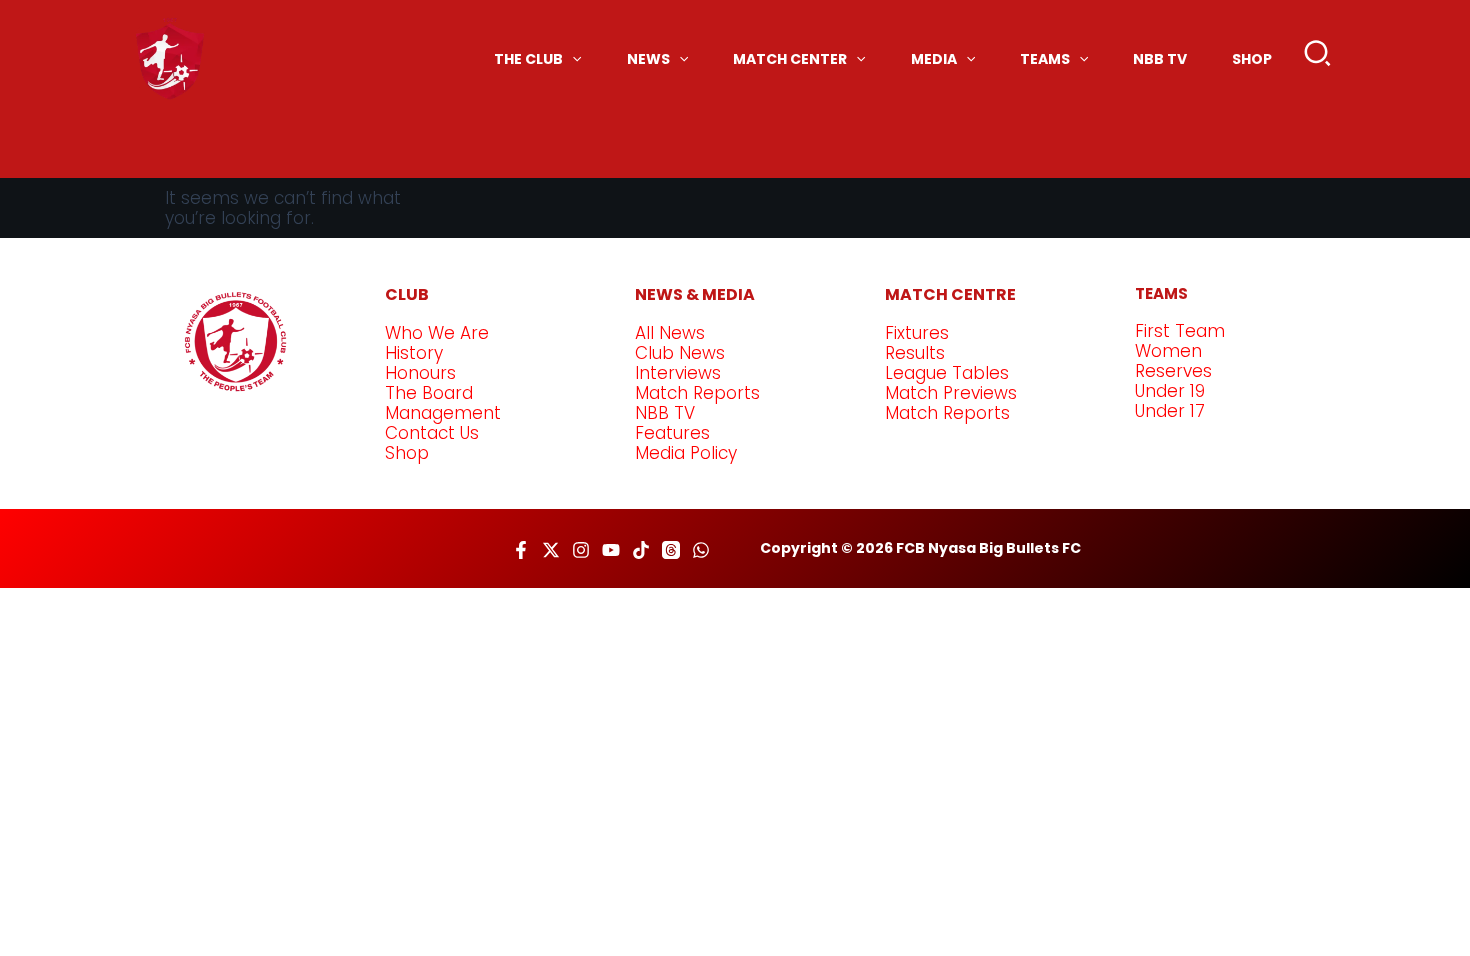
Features (672, 433)
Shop (407, 453)
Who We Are (437, 333)
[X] (551, 550)
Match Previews (951, 393)
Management (443, 413)
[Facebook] (521, 550)
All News (670, 333)
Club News (680, 353)
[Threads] (671, 550)
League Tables (947, 373)
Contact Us (432, 433)
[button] (1318, 58)
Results (915, 353)
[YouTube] (611, 550)
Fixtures (917, 333)
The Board (429, 393)
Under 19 (1170, 391)
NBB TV (665, 413)
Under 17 (1170, 411)
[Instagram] (581, 550)
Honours (420, 373)
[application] (572, 59)
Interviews (678, 373)
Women (1168, 351)
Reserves (1173, 371)
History (414, 353)
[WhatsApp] (701, 550)
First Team (1180, 331)
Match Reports (697, 393)
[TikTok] (641, 550)
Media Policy (686, 453)
